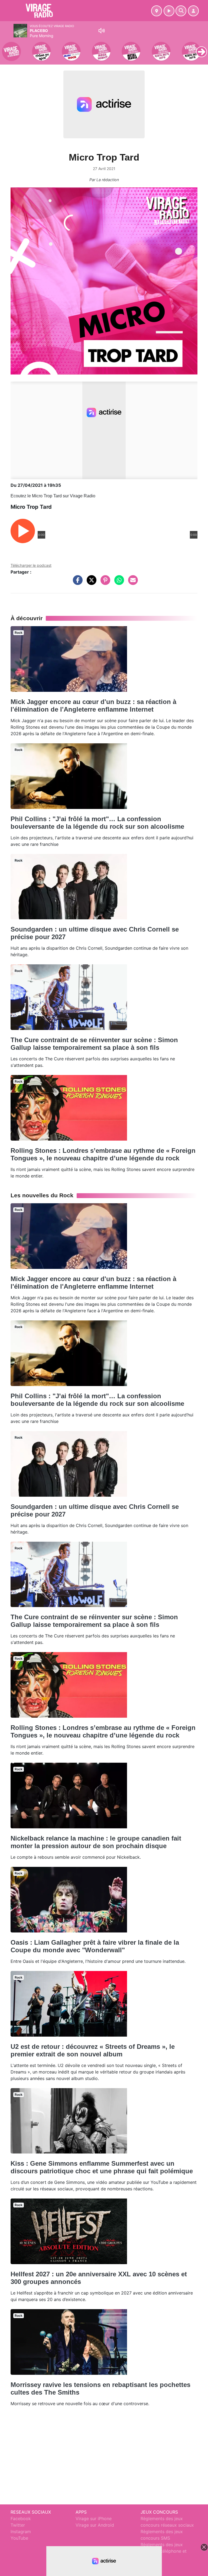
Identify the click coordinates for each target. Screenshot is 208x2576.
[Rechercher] (181, 11)
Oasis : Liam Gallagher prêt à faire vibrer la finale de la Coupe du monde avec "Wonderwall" (95, 1946)
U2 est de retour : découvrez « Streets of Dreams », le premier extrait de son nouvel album (93, 2050)
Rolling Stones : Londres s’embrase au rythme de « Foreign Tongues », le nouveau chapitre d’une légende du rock (103, 1154)
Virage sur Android (95, 2525)
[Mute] (102, 31)
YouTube (19, 2538)
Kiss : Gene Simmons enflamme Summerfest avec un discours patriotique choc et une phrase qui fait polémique (102, 2167)
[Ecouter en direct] (169, 11)
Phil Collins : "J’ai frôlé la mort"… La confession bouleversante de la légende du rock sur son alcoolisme (97, 823)
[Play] (7, 48)
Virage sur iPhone (94, 2519)
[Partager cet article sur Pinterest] (104, 583)
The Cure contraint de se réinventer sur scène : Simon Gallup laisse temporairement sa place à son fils (94, 1044)
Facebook (21, 2519)
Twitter (18, 2525)
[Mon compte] (193, 11)
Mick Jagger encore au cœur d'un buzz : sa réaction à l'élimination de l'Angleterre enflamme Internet (93, 705)
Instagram (21, 2532)
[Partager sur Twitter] (90, 583)
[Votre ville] (157, 11)
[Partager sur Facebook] (76, 583)
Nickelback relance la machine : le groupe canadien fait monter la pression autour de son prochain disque (96, 1842)
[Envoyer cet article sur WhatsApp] (118, 583)
